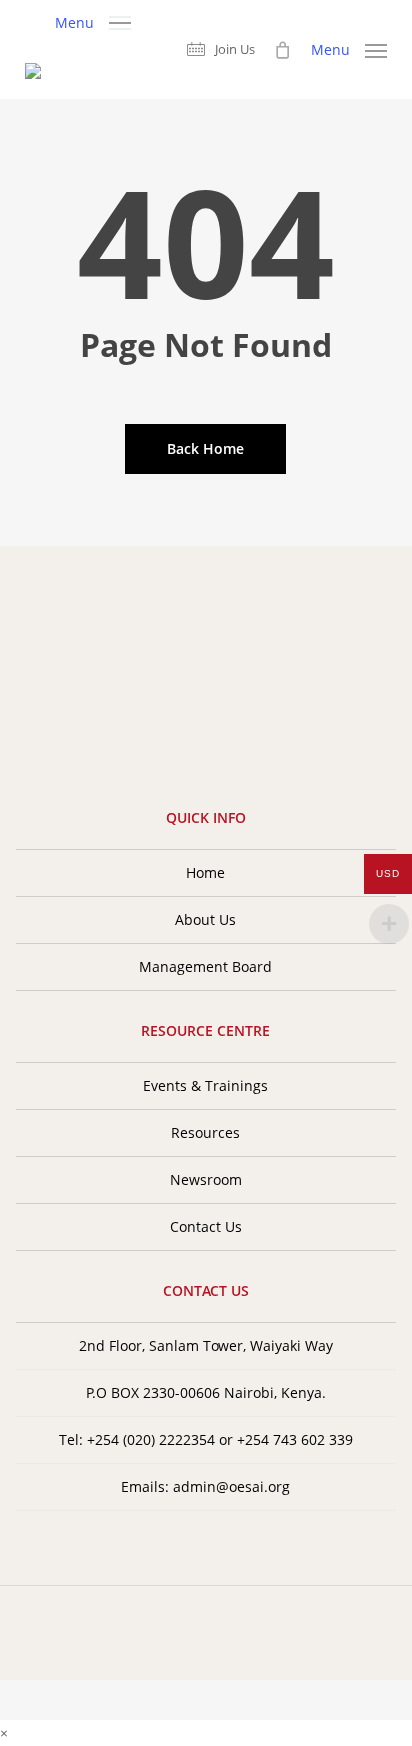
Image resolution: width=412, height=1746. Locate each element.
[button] (93, 20)
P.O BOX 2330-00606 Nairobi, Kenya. (206, 1392)
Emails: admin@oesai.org (205, 1486)
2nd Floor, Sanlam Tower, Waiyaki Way (206, 1345)
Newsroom (206, 1179)
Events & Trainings (205, 1085)
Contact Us (206, 1226)
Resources (205, 1132)
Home (205, 872)
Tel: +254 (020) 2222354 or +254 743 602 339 (206, 1439)
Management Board (205, 966)
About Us (205, 919)
